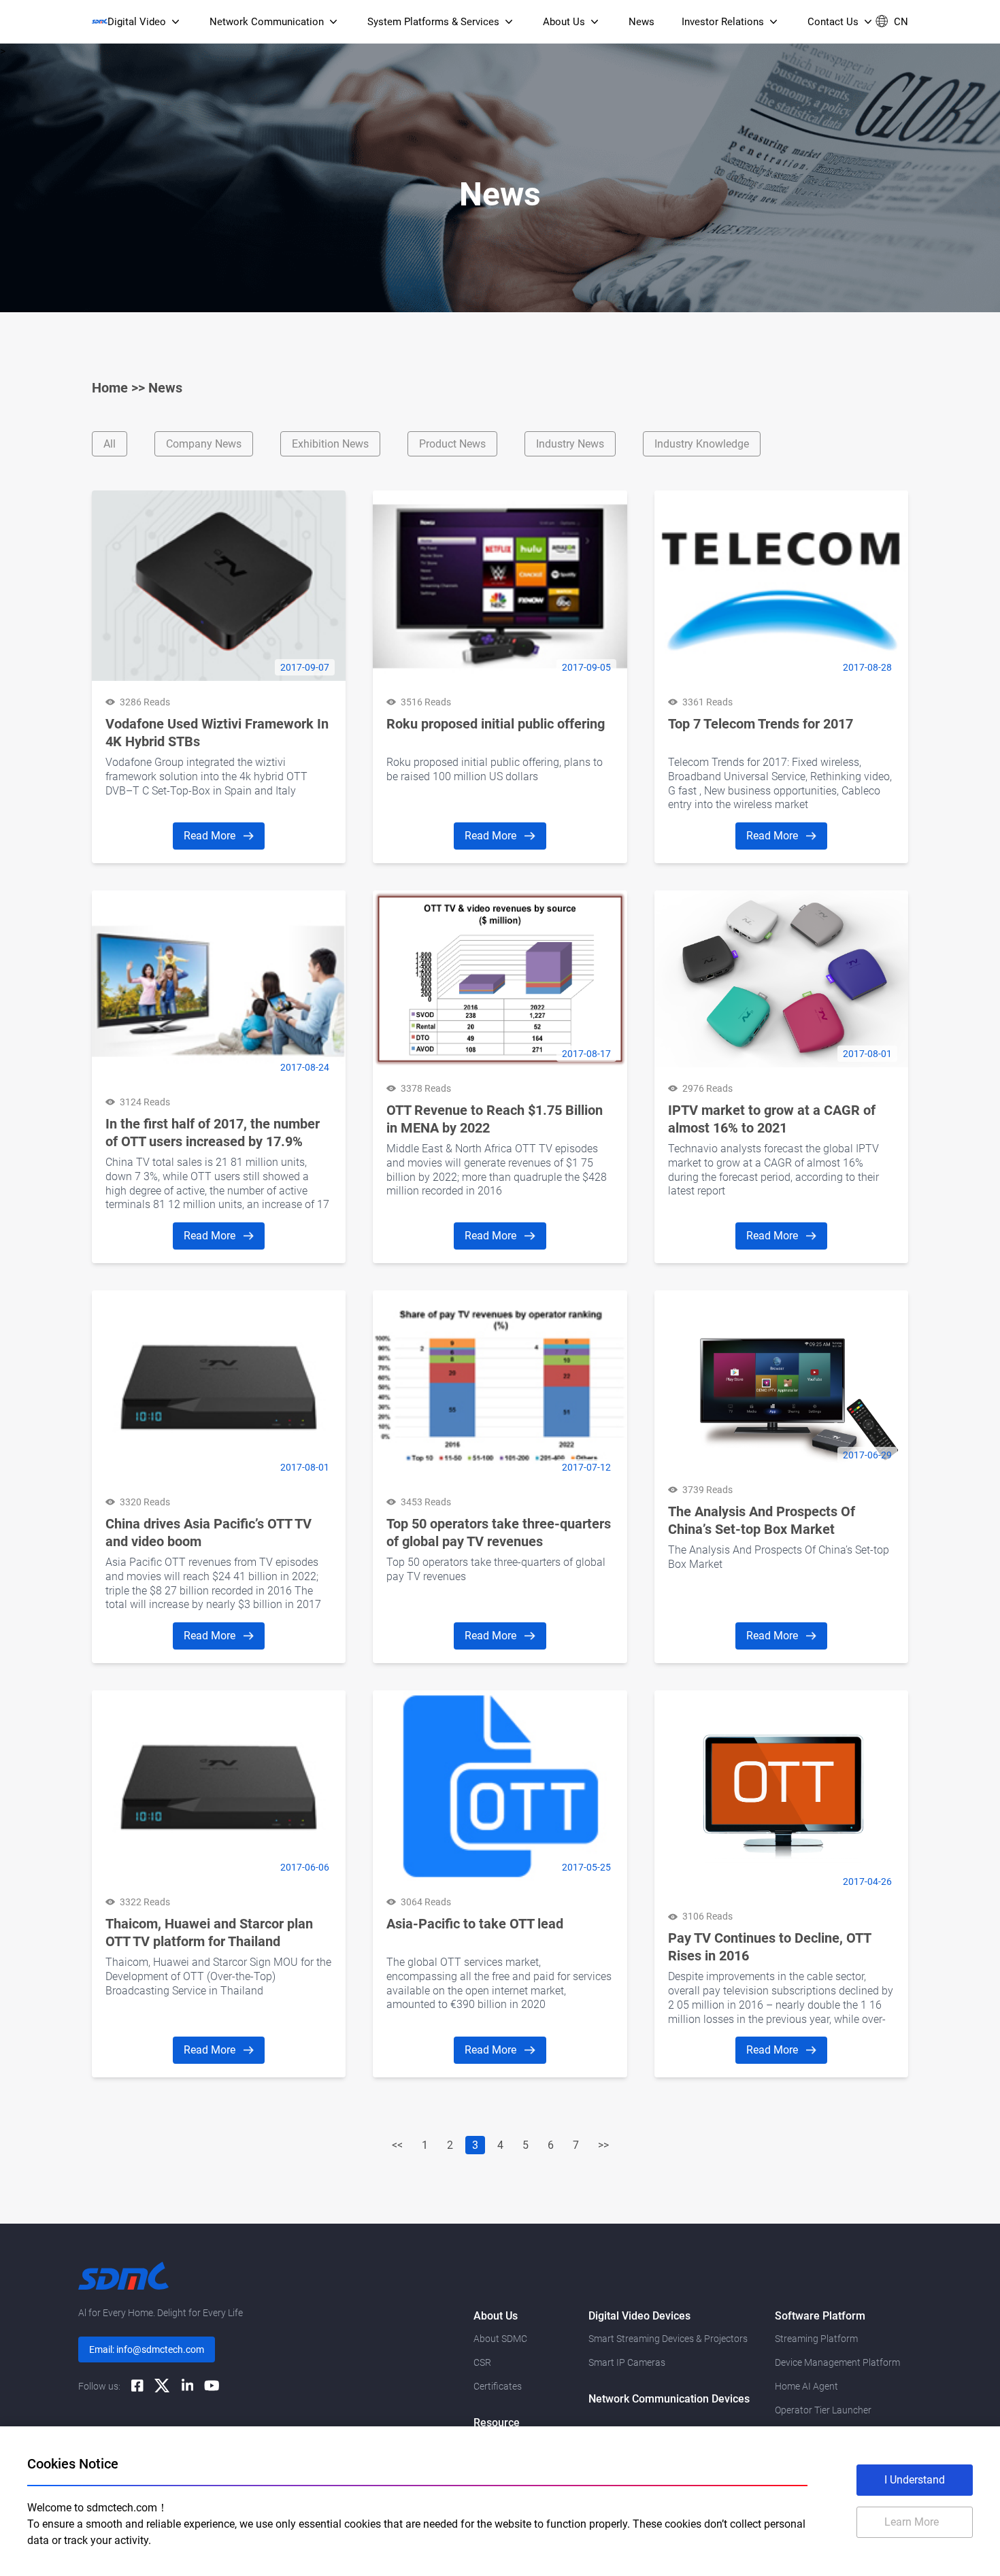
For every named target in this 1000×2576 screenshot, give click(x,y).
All (110, 444)
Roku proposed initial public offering (496, 724)
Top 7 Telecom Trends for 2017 (761, 724)
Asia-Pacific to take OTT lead (475, 1924)
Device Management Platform (837, 2362)
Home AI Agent (806, 2386)
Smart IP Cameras (627, 2362)
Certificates (498, 2386)
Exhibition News (330, 444)
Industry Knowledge (702, 444)
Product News (452, 444)
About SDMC (500, 2339)
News (165, 388)
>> (603, 2145)
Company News (204, 444)
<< (397, 2145)
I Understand (915, 2480)
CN (901, 22)
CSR (482, 2362)
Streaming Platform (816, 2339)
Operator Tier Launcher (823, 2410)
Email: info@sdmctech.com (147, 2349)
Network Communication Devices (669, 2399)
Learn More (912, 2522)
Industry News (570, 444)
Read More (211, 836)
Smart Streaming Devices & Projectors (668, 2339)
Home (110, 388)
